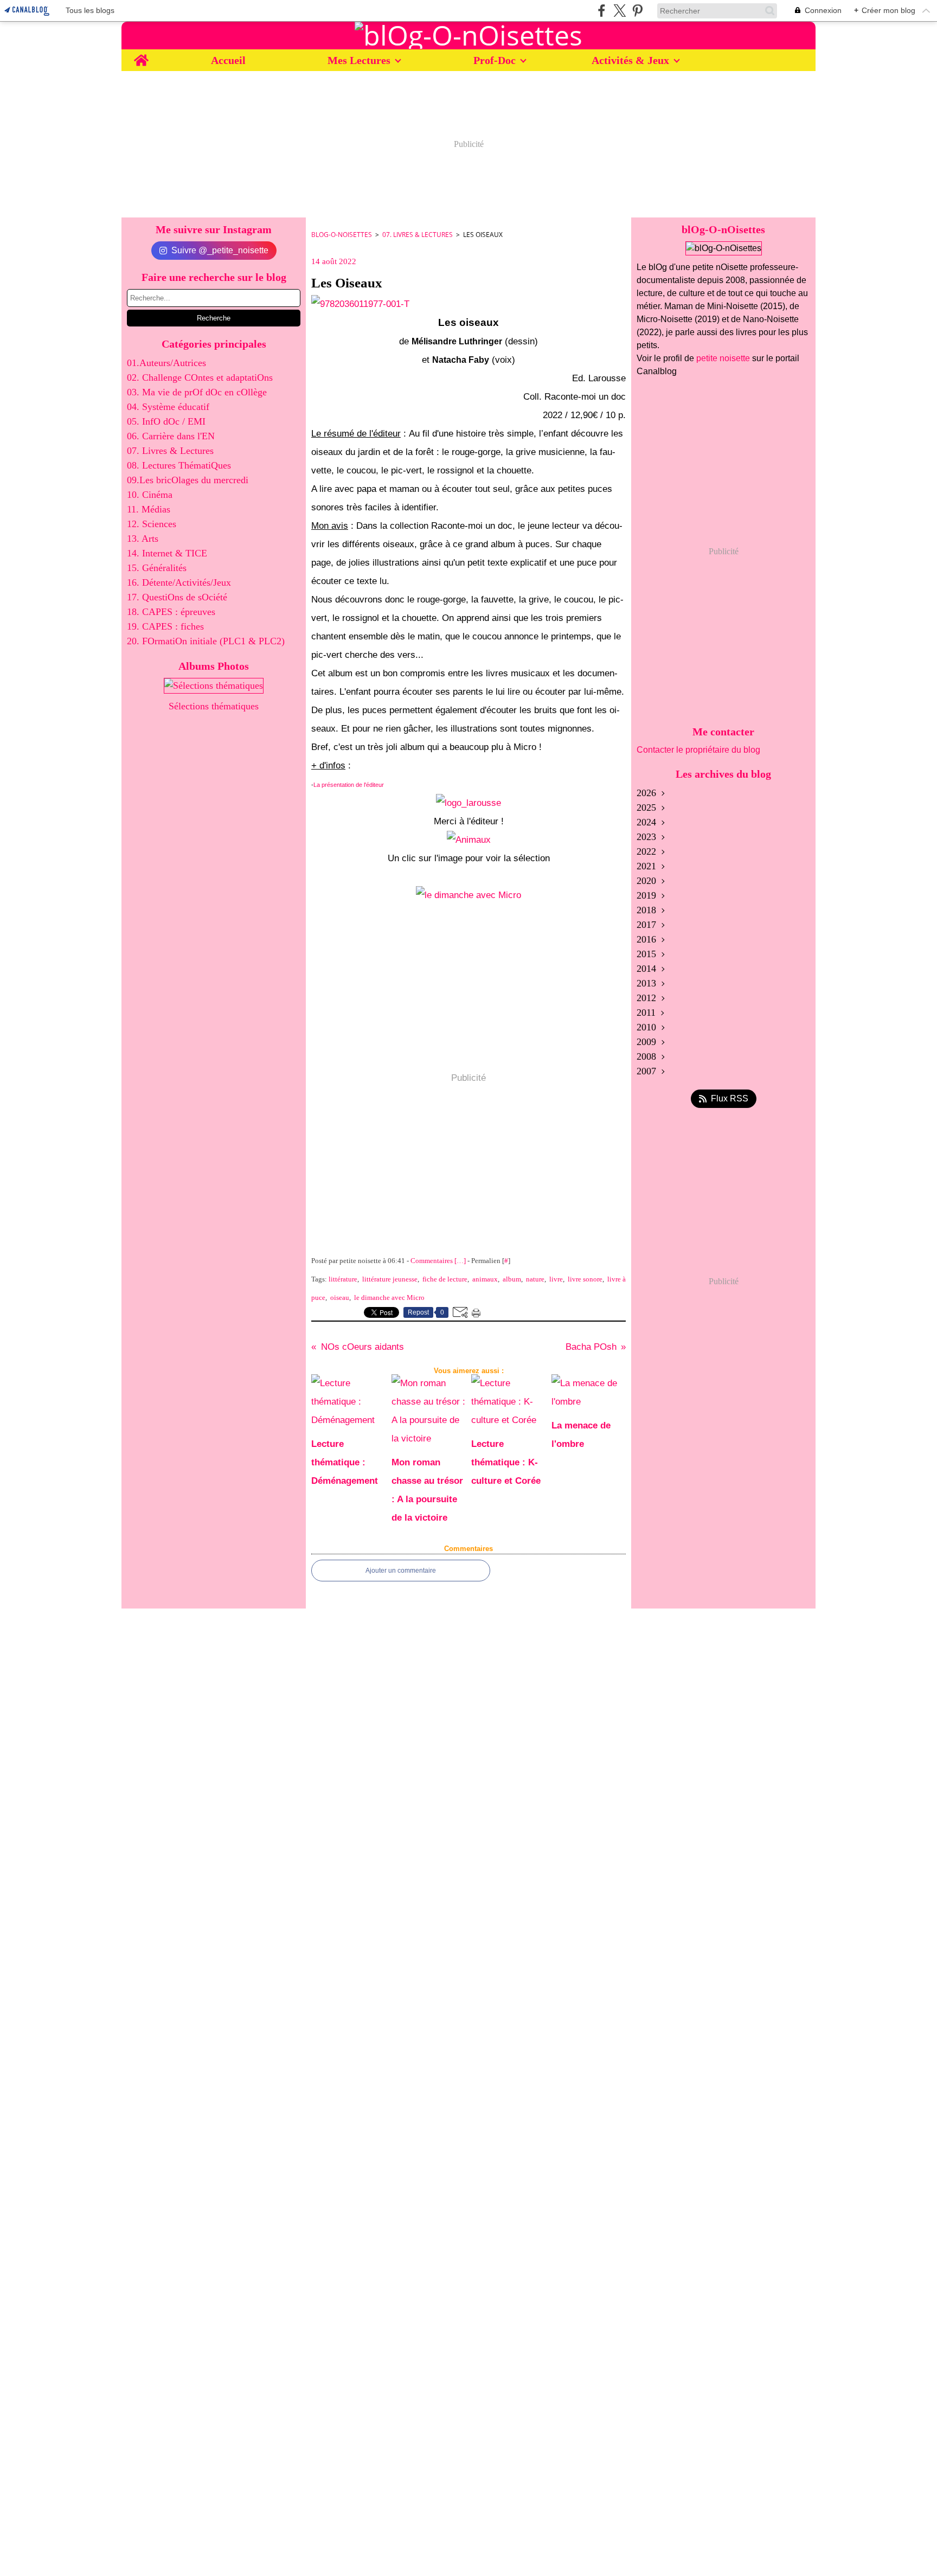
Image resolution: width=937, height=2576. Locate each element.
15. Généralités (157, 568)
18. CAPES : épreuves (171, 612)
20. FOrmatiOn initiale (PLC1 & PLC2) (206, 641)
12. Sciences (152, 524)
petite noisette (723, 358)
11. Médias (149, 509)
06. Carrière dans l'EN (171, 436)
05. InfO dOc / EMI (166, 421)
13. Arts (143, 539)
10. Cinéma (150, 495)
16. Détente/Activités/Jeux (179, 582)
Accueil (228, 60)
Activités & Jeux (630, 60)
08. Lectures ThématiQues (179, 465)
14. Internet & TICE (167, 553)
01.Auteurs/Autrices (166, 363)
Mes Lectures (359, 60)
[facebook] (602, 11)
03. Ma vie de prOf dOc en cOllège (197, 392)
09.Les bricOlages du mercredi (188, 480)
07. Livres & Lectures (170, 451)
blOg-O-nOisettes (342, 235)
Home (141, 55)
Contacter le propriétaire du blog (698, 750)
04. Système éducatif (168, 407)
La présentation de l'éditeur (349, 785)
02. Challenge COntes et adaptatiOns (200, 377)
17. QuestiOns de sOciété (177, 597)
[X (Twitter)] (620, 11)
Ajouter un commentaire (401, 1571)
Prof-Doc (495, 60)
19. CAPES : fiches (165, 626)
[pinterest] (637, 11)
